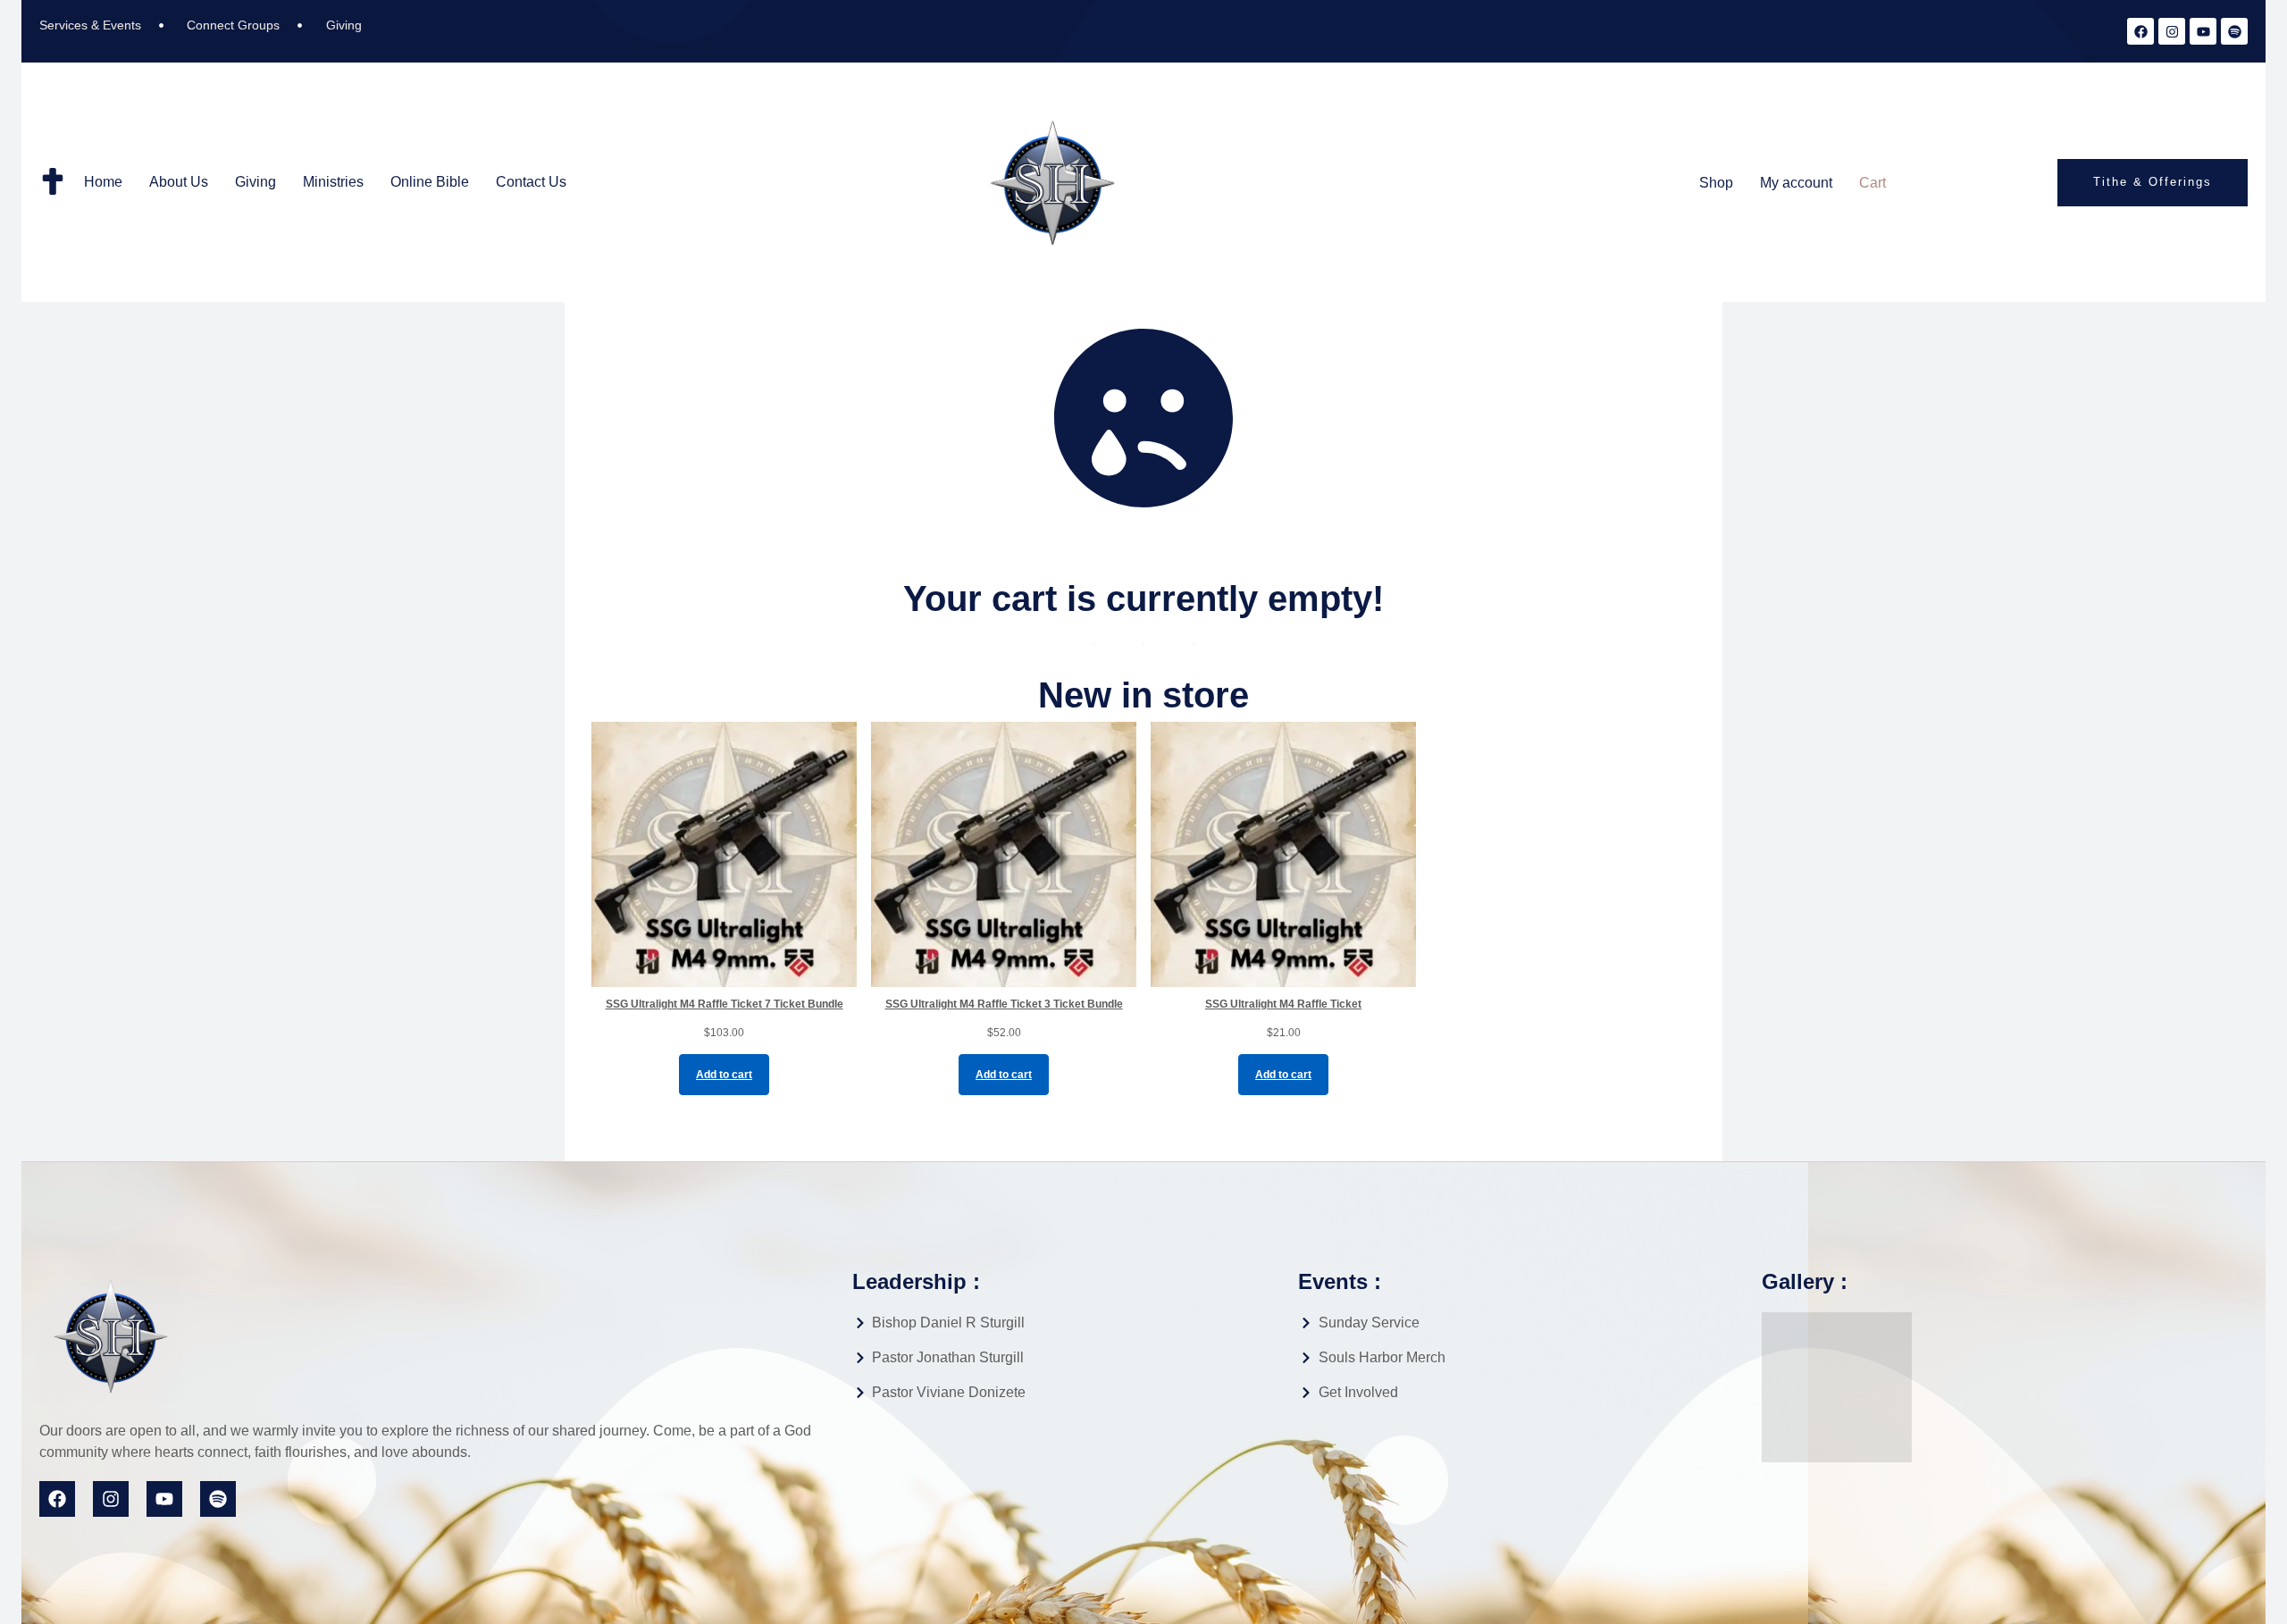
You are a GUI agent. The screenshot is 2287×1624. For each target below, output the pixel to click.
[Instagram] (2172, 31)
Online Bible (430, 182)
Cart (1872, 183)
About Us (179, 182)
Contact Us (531, 182)
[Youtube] (2203, 31)
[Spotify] (2234, 31)
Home (103, 182)
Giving (256, 182)
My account (1796, 183)
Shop (1716, 183)
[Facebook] (2140, 31)
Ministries (333, 182)
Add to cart (724, 1075)
